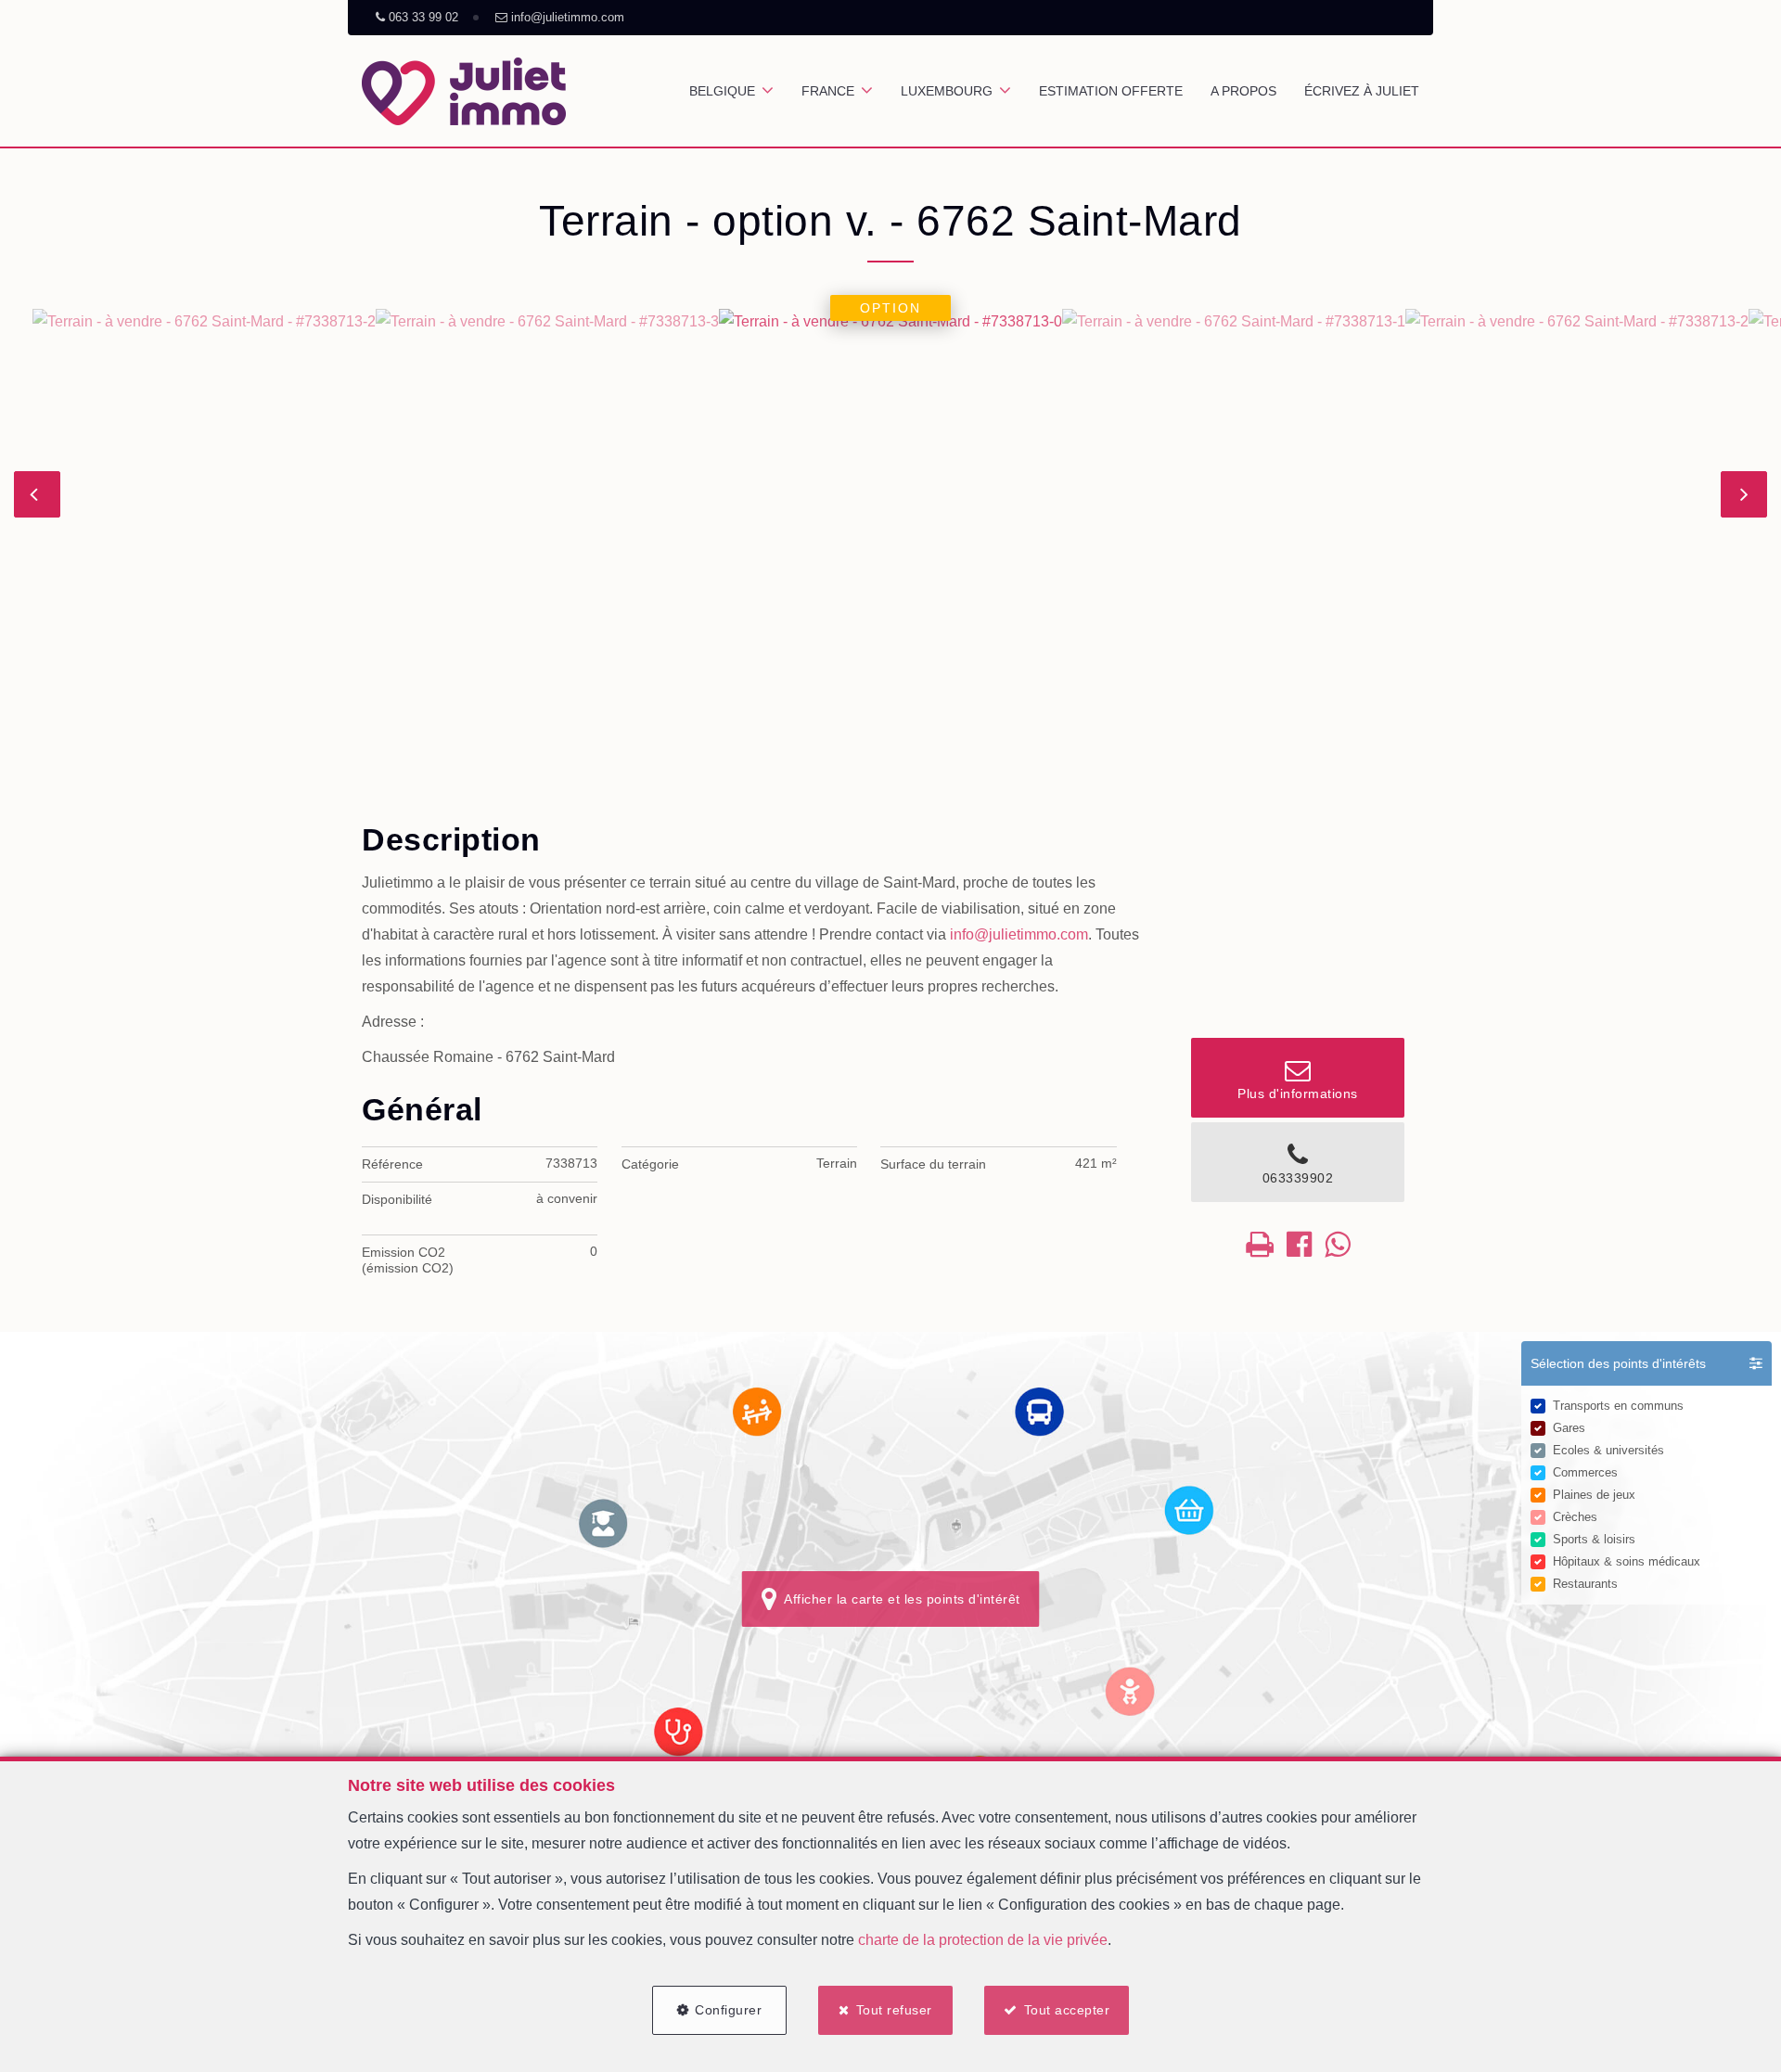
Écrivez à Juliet (1362, 91)
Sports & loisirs (1594, 1539)
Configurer (728, 2010)
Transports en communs (1618, 1406)
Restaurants (1585, 1584)
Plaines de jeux (1594, 1495)
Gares (1569, 1428)
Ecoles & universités (1608, 1450)
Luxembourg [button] (947, 91)
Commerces (1585, 1472)
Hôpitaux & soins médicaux (1627, 1561)
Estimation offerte (1111, 91)
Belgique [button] (722, 91)
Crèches (1575, 1517)
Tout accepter (1067, 2010)
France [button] (828, 91)
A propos (1243, 91)
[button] (1646, 1363)
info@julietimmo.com (1019, 934)
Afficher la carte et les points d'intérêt (898, 1599)
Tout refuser (894, 2010)
